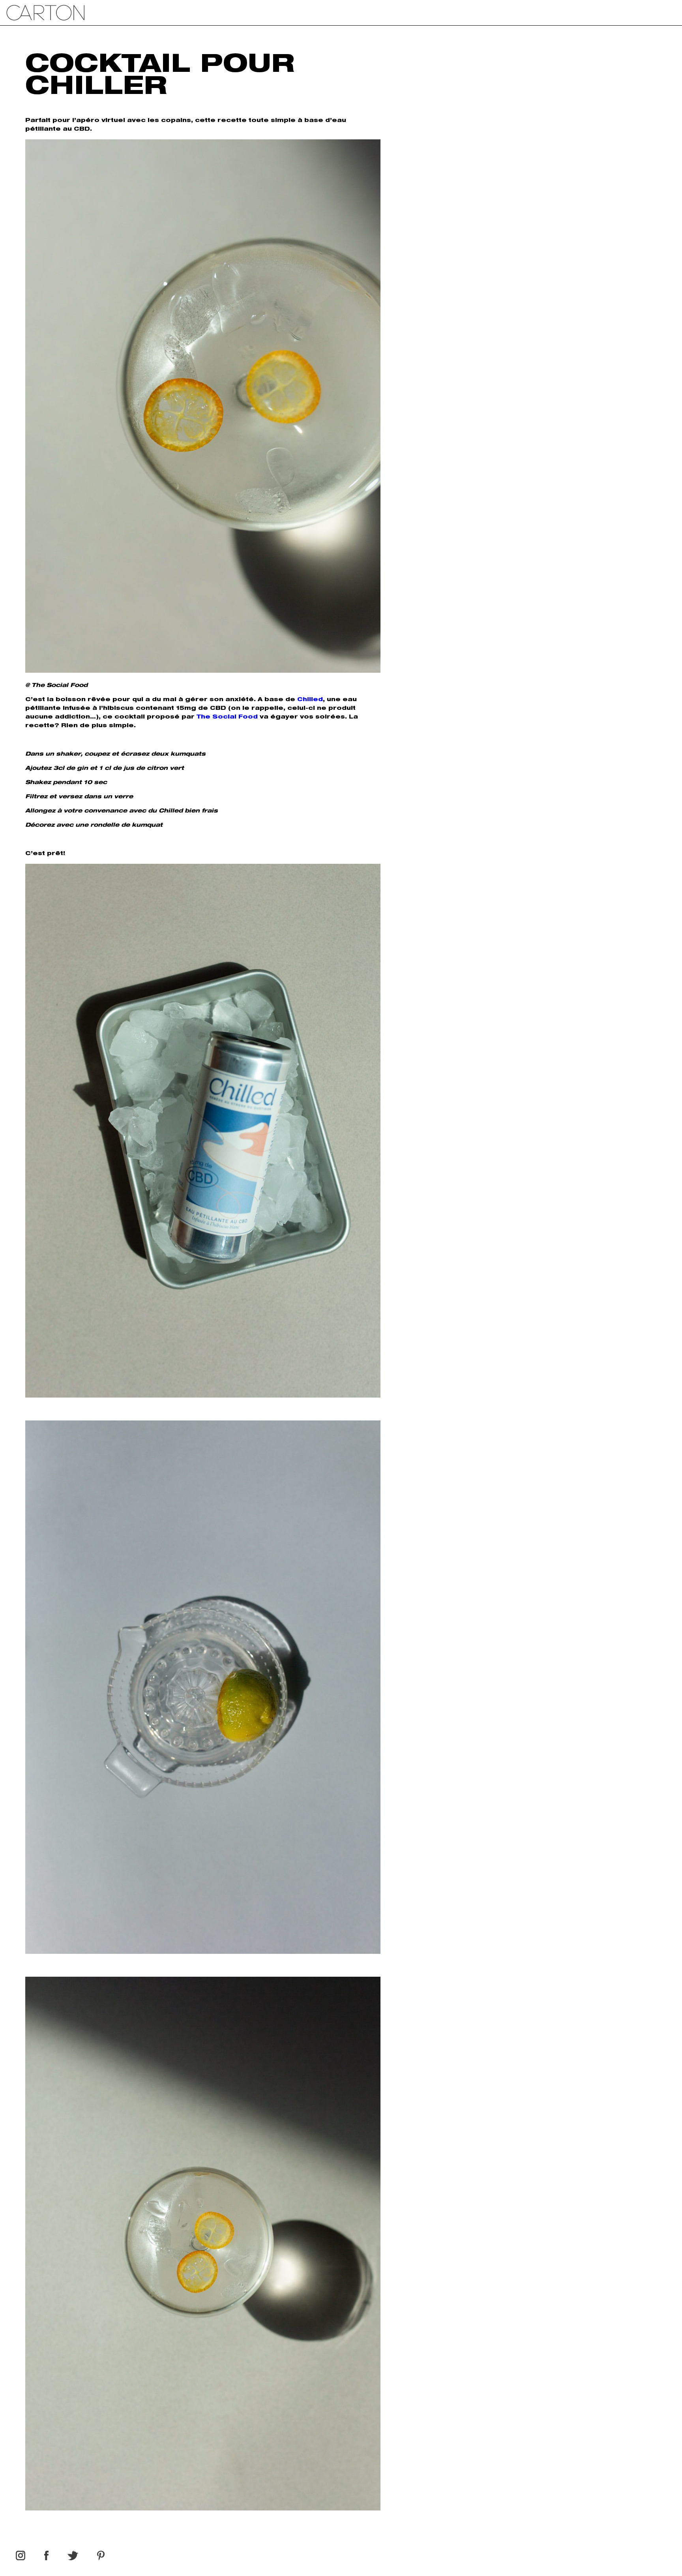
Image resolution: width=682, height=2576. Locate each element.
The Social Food (227, 717)
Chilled (310, 700)
